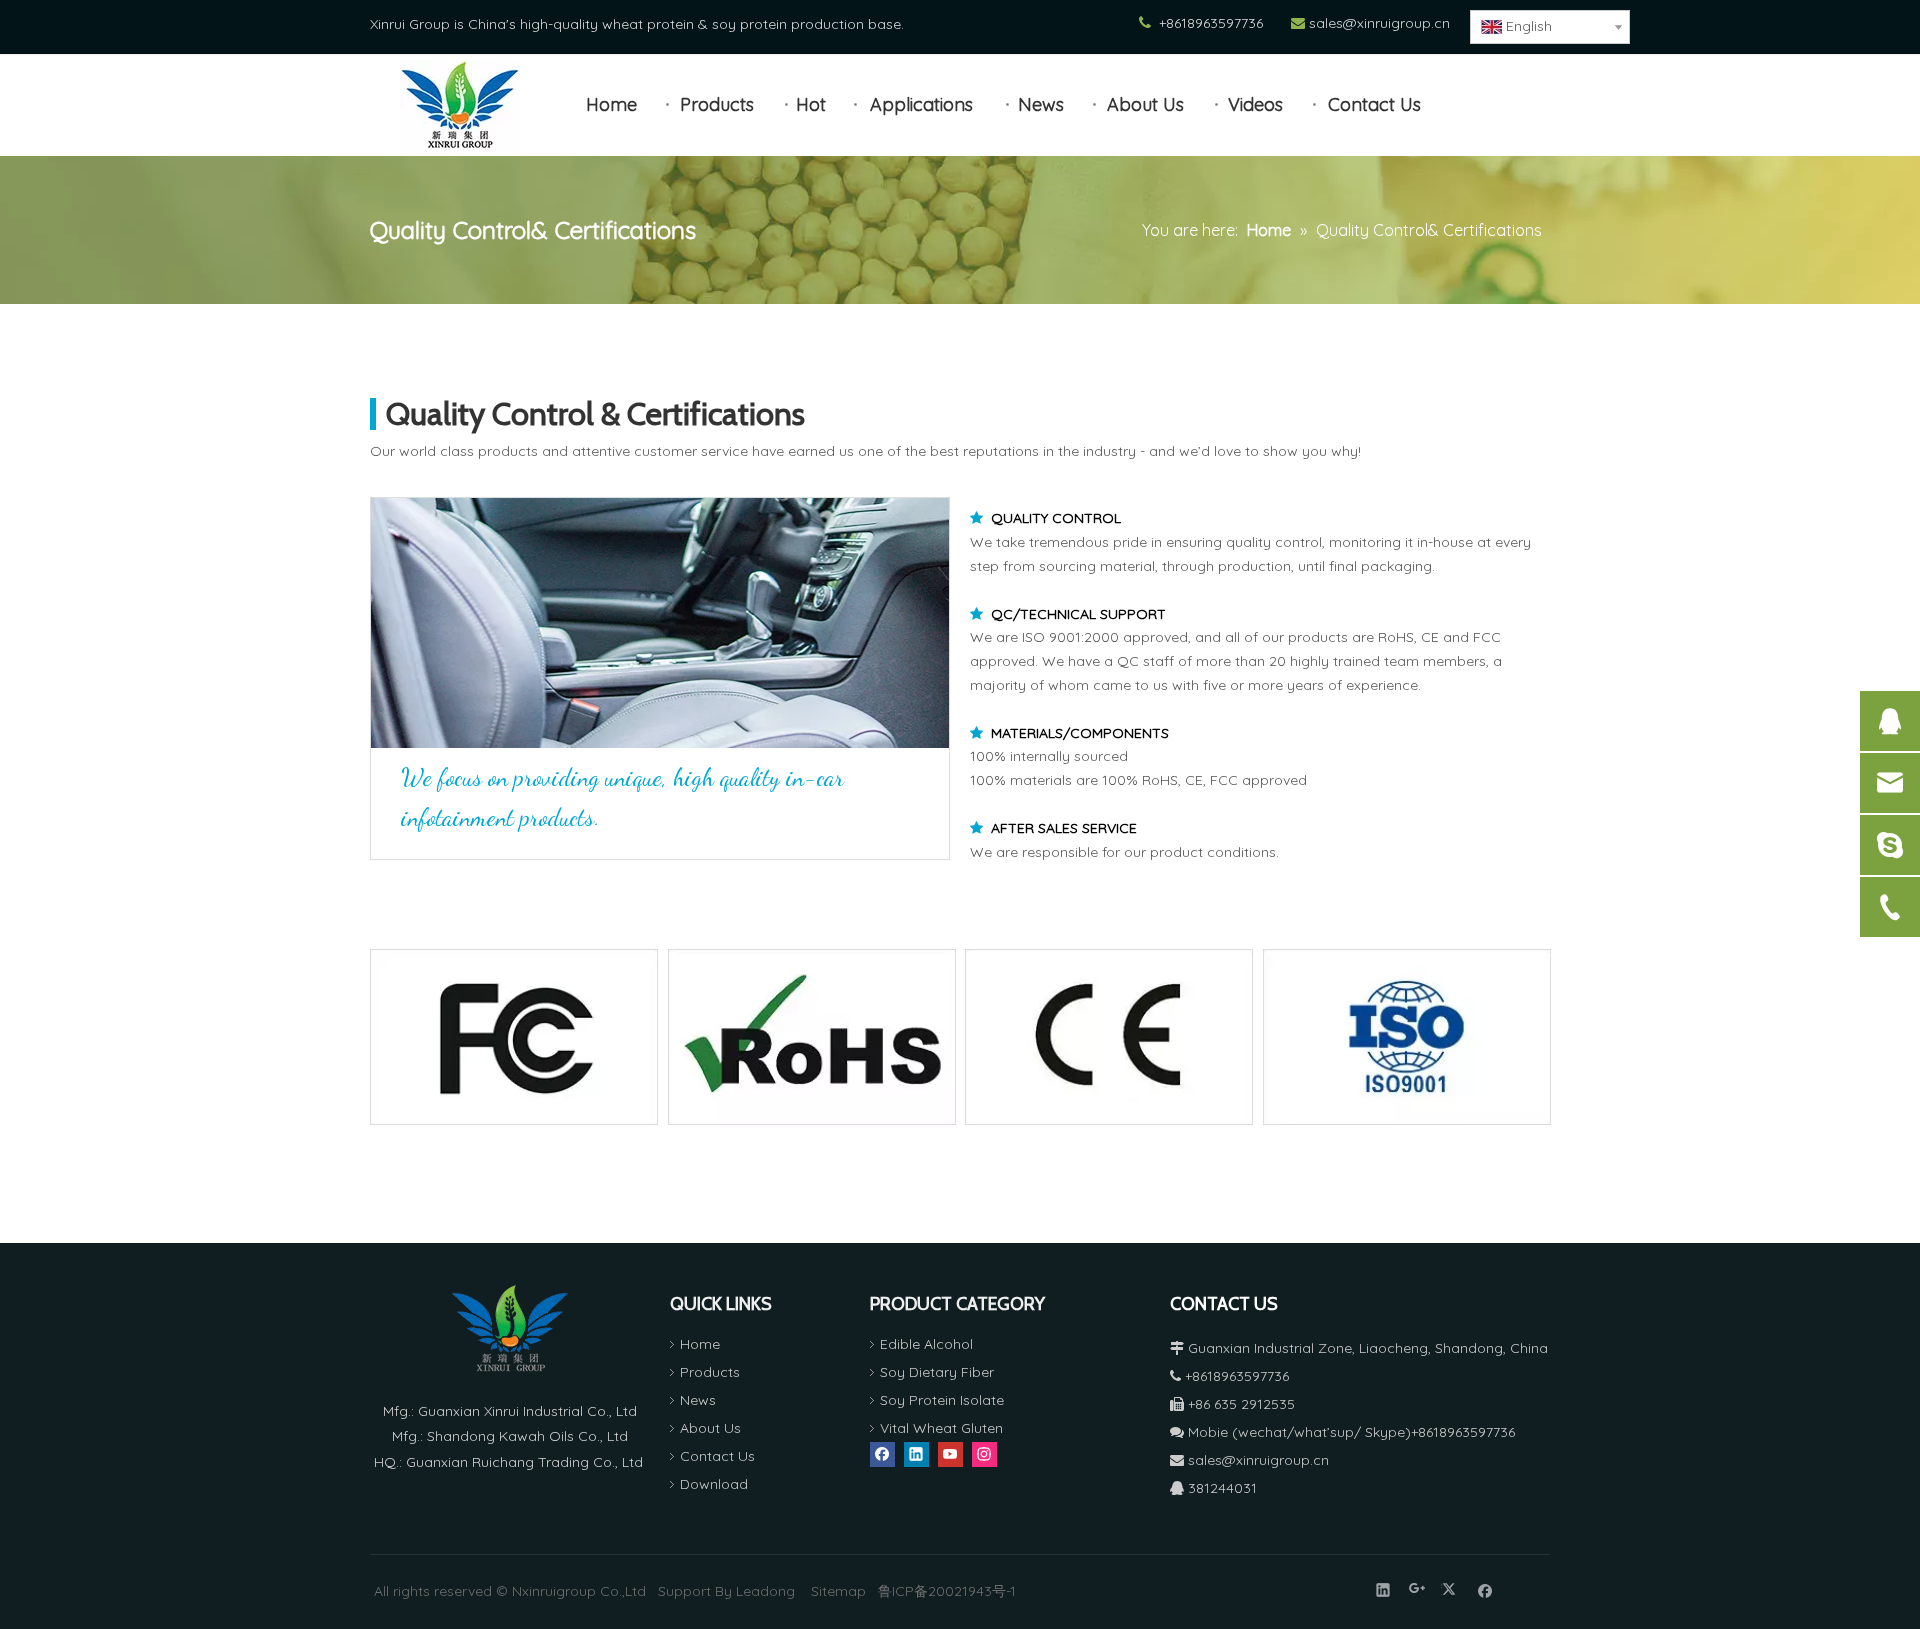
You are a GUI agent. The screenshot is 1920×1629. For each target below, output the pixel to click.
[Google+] (1417, 1589)
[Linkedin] (916, 1454)
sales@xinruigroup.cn (1379, 23)
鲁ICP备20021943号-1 (947, 1591)
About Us (710, 1428)
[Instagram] (984, 1454)
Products (710, 1372)
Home (700, 1344)
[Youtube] (950, 1454)
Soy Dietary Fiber (937, 1372)
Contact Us (717, 1456)
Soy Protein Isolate (942, 1400)
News (698, 1400)
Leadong (765, 1591)
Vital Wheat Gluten (941, 1428)
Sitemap (838, 1591)
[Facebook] (882, 1454)
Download (714, 1484)
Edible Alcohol (926, 1344)
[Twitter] (1451, 1589)
